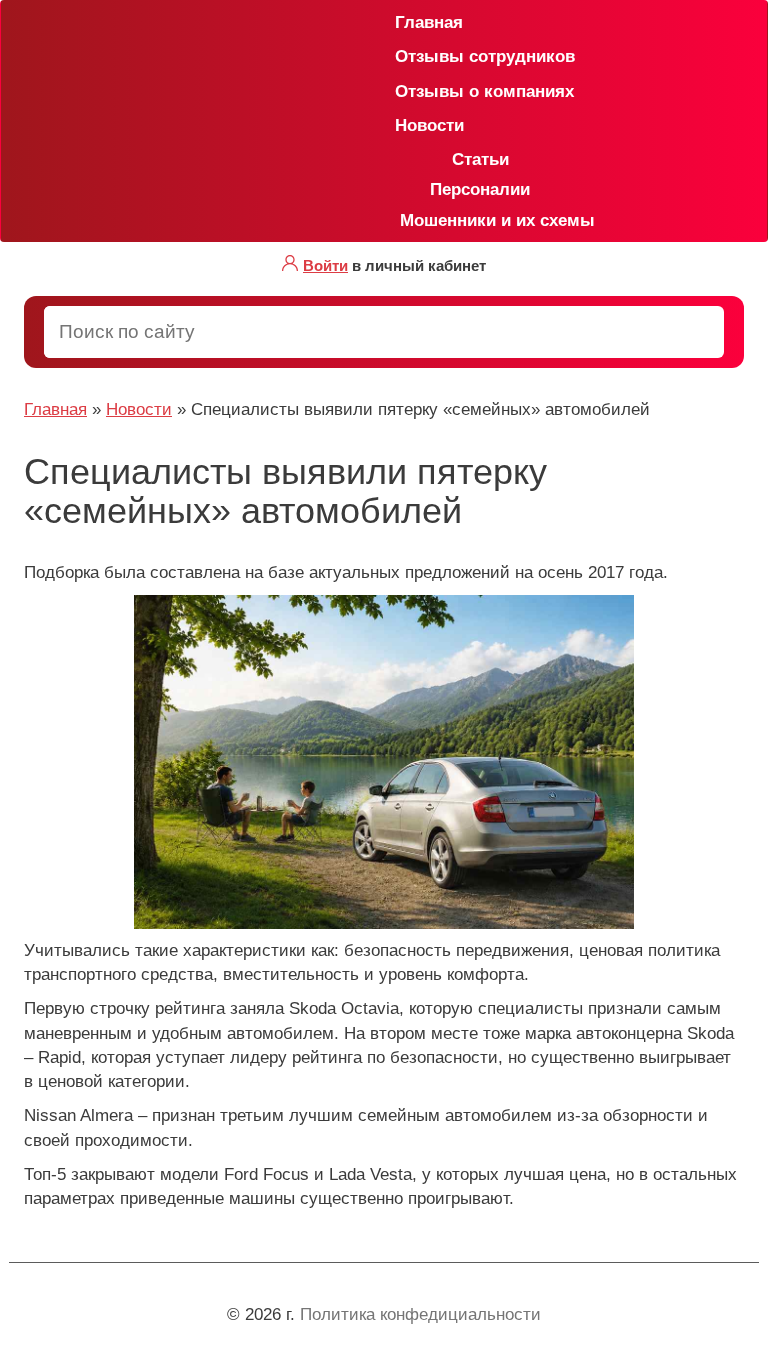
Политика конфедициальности (420, 1314)
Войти (325, 265)
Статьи (480, 159)
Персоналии (480, 189)
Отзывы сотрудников (402, 56)
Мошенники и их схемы (490, 220)
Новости (402, 125)
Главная (402, 22)
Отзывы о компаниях (402, 91)
